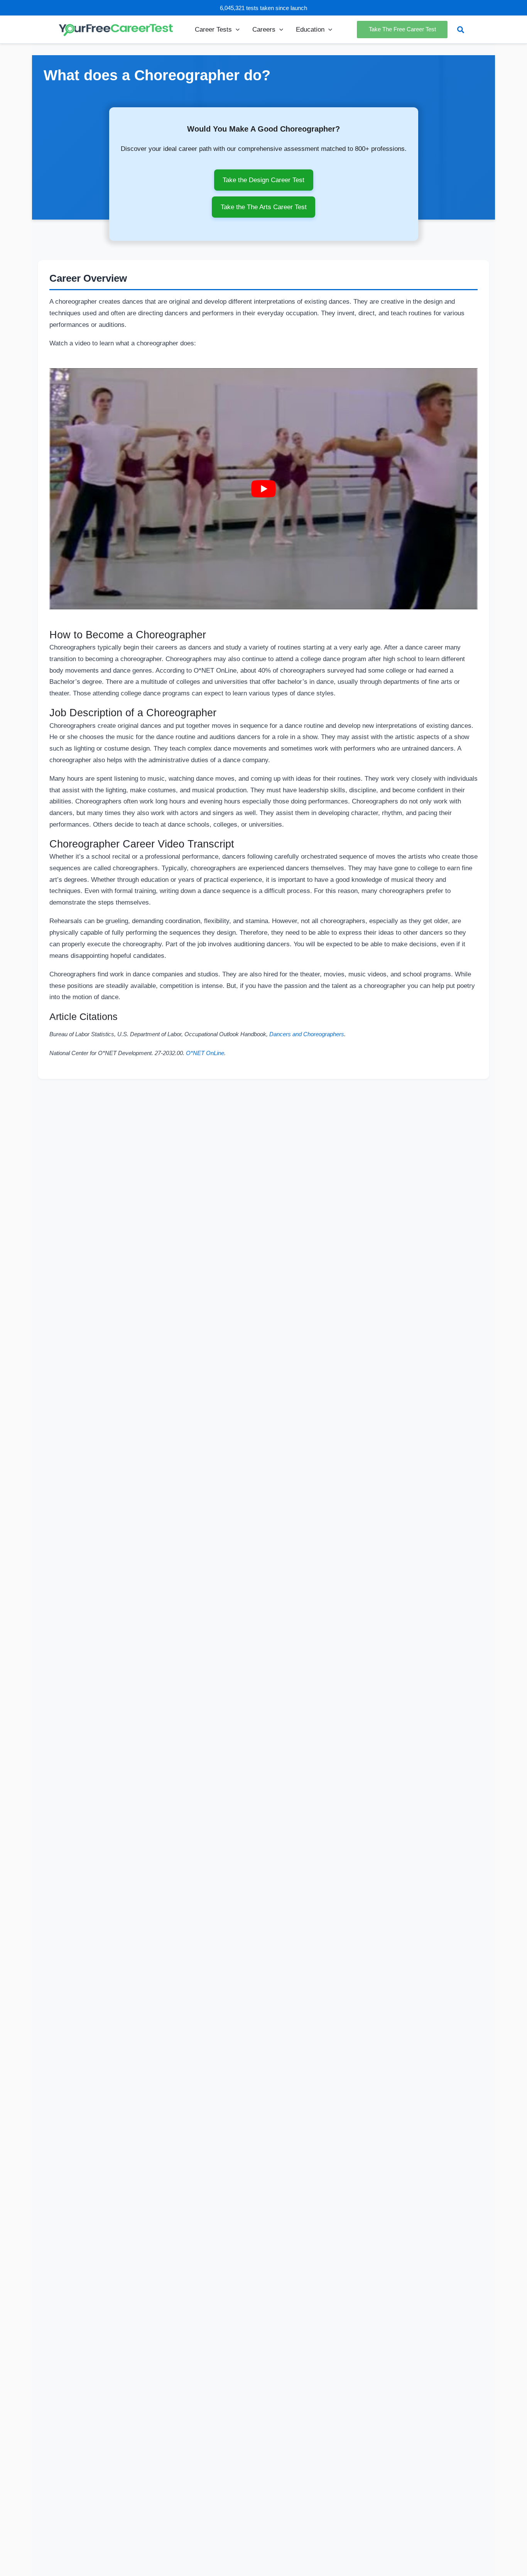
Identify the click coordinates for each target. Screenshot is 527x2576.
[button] (236, 29)
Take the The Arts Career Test (264, 207)
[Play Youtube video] (263, 489)
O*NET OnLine (205, 1053)
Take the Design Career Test (263, 180)
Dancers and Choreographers (307, 1034)
